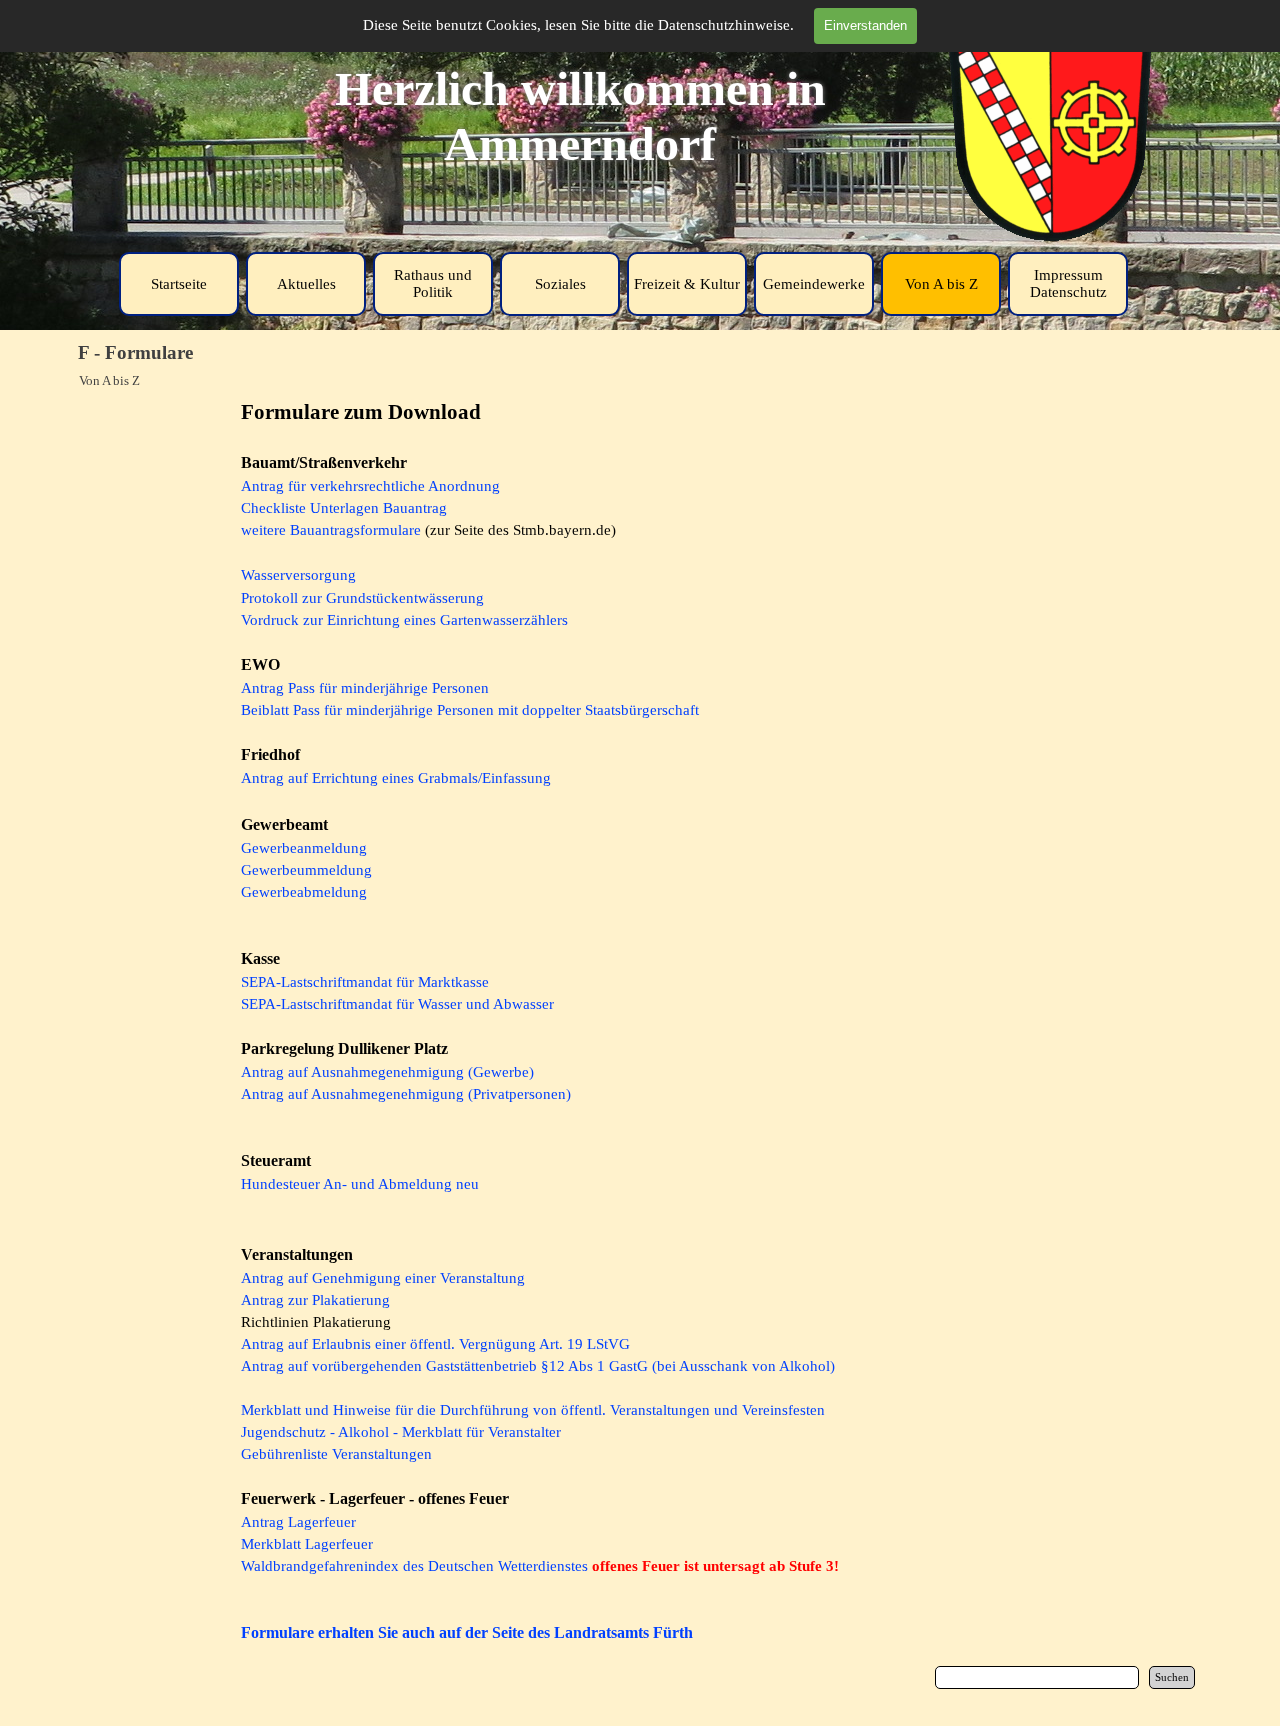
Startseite (179, 284)
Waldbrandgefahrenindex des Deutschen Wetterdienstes (414, 1566)
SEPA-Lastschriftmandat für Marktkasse (365, 982)
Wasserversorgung (298, 575)
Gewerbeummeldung (306, 870)
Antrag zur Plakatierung (315, 1300)
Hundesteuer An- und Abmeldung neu (360, 1184)
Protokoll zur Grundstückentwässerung (362, 598)
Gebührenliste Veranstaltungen (336, 1454)
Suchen (1172, 1677)
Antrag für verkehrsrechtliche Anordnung (370, 486)
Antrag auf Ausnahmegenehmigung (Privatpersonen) (406, 1094)
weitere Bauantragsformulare (331, 530)
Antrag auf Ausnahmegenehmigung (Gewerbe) (387, 1072)
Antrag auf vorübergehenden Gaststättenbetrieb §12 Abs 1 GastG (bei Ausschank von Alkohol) (538, 1366)
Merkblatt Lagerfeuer (307, 1544)
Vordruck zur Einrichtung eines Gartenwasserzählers (404, 620)
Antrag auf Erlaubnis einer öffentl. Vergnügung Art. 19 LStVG (435, 1344)
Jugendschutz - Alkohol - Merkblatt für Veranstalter (401, 1432)
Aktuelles (306, 284)
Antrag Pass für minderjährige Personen (365, 688)
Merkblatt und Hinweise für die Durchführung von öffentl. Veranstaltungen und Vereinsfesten (533, 1410)
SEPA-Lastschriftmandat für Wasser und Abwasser (397, 1004)
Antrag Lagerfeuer (298, 1522)
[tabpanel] (640, 1021)
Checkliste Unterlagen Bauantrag (344, 508)
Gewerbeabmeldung (304, 892)
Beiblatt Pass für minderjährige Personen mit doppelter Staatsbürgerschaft (470, 710)
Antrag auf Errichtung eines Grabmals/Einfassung (396, 778)
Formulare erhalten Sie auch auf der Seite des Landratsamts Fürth (467, 1632)
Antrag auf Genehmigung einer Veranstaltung (383, 1278)
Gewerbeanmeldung (304, 848)
